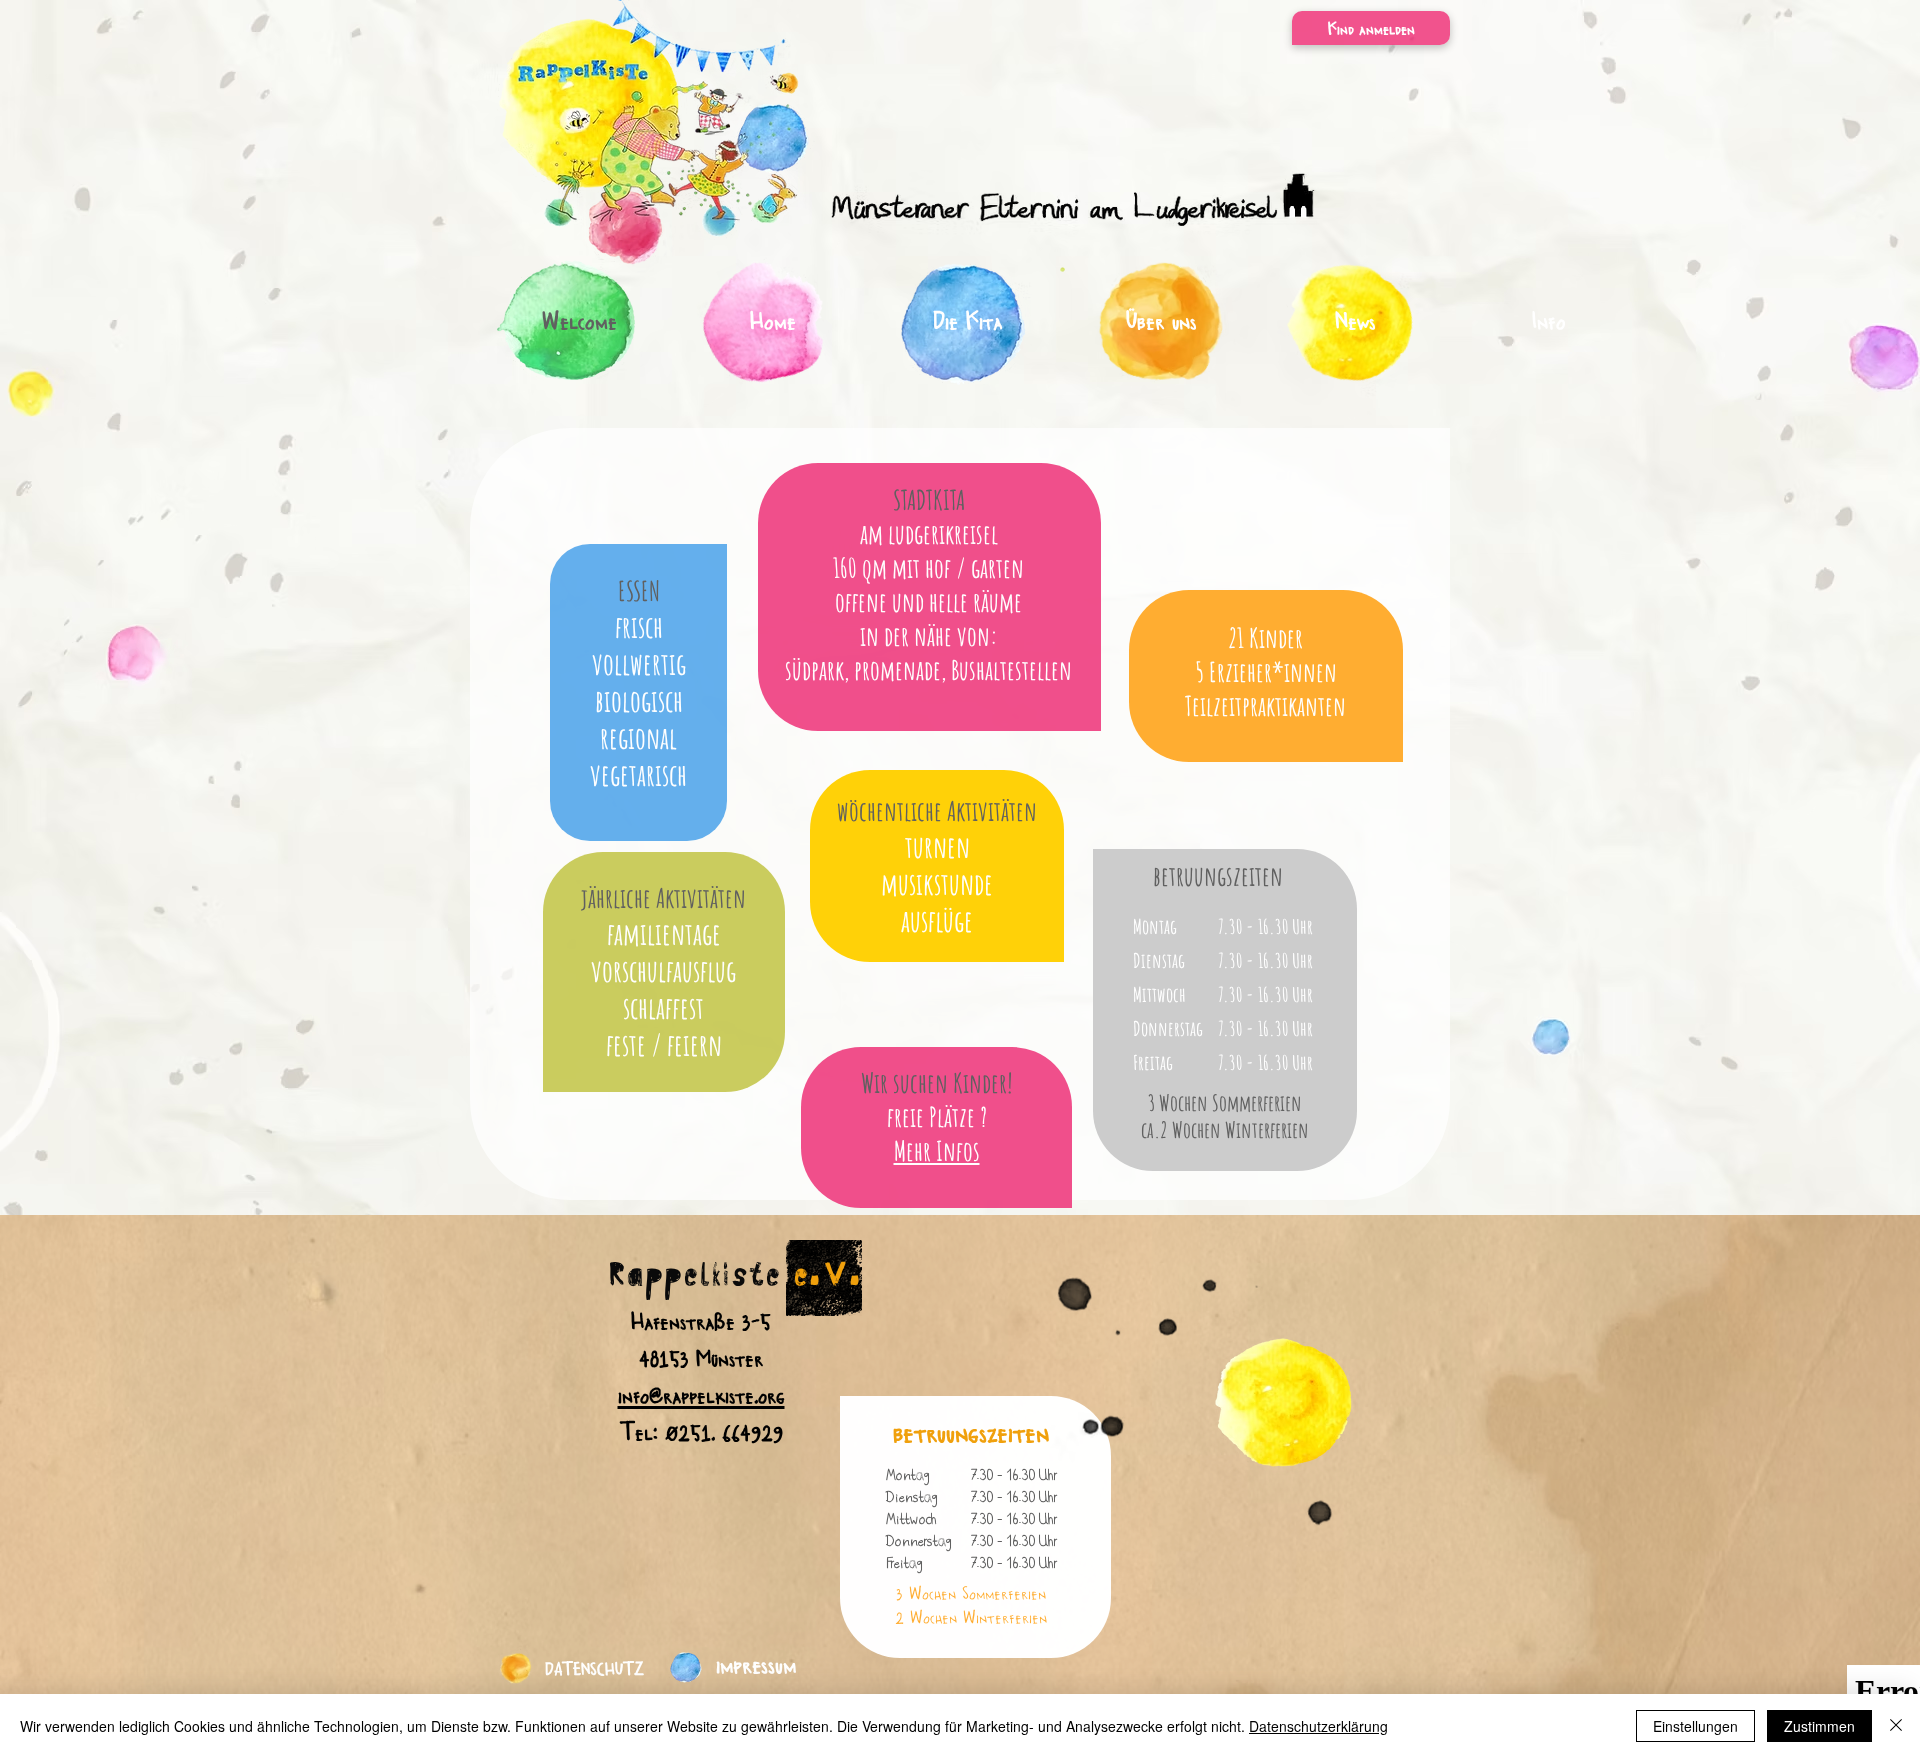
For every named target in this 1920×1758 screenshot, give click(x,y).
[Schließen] (1896, 1726)
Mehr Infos (937, 1151)
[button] (1371, 28)
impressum (756, 1662)
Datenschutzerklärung (1318, 1726)
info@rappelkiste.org (701, 1394)
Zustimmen (1819, 1726)
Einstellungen (1695, 1726)
